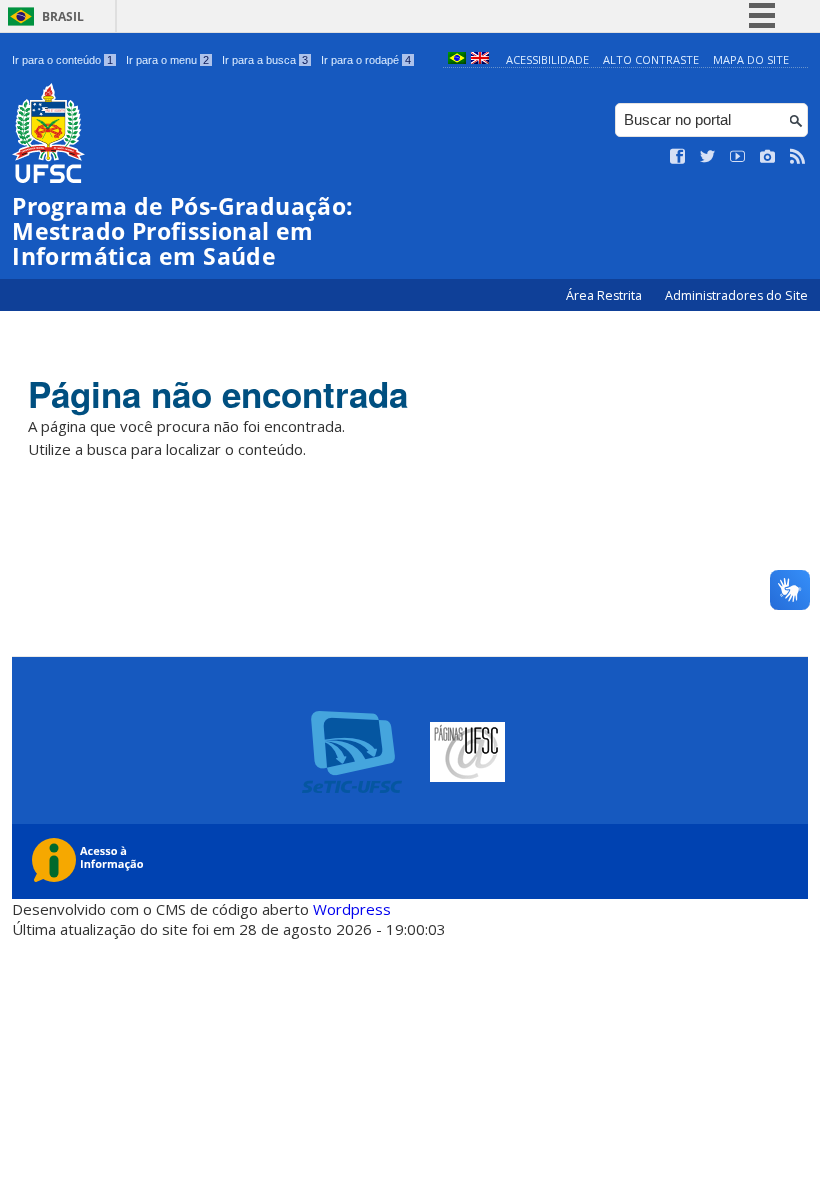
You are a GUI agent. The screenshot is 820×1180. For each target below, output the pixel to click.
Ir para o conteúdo (62, 60)
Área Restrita (605, 295)
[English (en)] (480, 59)
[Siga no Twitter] (708, 157)
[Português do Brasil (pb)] (457, 59)
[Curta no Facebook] (678, 157)
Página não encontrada (218, 394)
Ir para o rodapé (366, 60)
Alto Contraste (651, 59)
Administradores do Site (736, 295)
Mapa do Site (751, 59)
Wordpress (352, 909)
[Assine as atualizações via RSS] (798, 157)
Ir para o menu (167, 60)
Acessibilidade (547, 59)
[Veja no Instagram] (768, 157)
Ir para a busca (265, 60)
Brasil (63, 16)
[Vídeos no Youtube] (738, 157)
